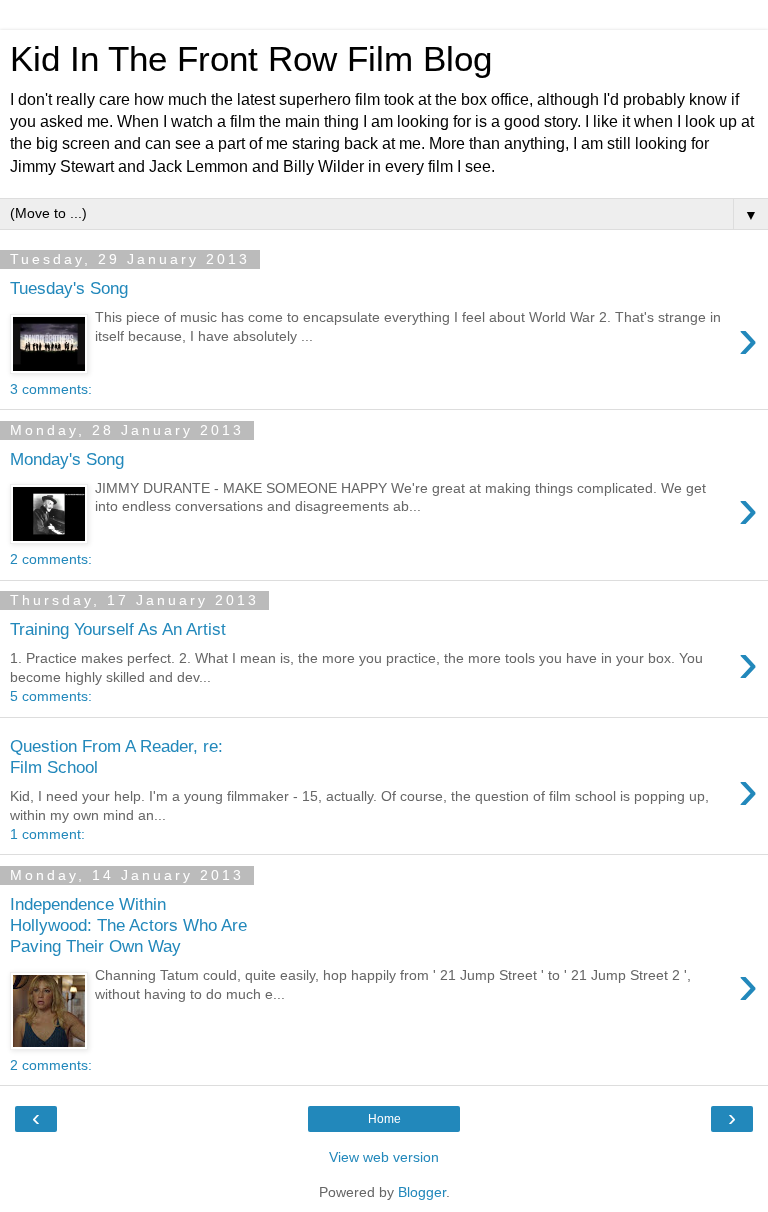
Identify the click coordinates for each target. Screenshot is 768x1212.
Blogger (422, 1192)
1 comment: (47, 834)
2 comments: (51, 559)
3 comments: (51, 389)
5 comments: (51, 696)
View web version (384, 1157)
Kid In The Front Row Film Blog (251, 59)
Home (384, 1119)
